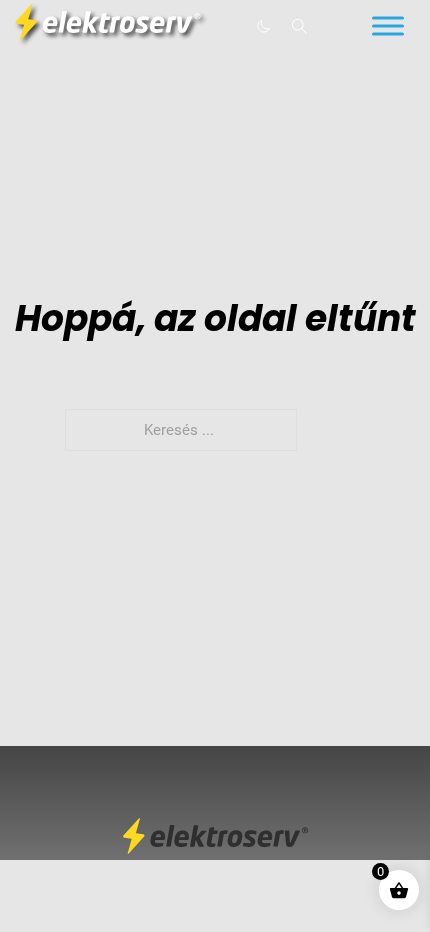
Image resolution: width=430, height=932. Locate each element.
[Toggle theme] (263, 26)
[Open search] (299, 26)
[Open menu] (388, 26)
